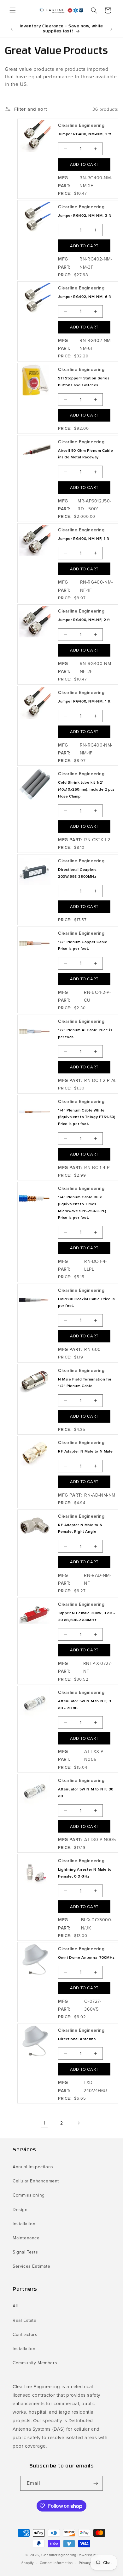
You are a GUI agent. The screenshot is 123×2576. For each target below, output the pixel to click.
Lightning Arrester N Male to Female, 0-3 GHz (85, 1873)
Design (20, 2210)
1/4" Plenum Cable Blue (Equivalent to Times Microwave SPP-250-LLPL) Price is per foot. (82, 1207)
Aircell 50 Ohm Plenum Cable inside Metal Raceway (85, 454)
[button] (13, 10)
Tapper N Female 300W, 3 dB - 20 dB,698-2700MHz (87, 1616)
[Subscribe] (96, 2483)
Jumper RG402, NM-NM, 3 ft (85, 216)
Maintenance (26, 2238)
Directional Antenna (77, 2039)
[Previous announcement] (12, 29)
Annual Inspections (33, 2167)
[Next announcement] (111, 29)
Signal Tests (25, 2252)
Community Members (35, 2363)
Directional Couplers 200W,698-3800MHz (77, 873)
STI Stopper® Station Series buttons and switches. (84, 382)
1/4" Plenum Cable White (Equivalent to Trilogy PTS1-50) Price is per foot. (87, 1117)
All (15, 2306)
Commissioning (29, 2195)
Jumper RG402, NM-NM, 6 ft (85, 297)
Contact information (56, 2563)
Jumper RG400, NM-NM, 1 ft (84, 701)
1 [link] (44, 2123)
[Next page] (79, 2123)
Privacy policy (90, 2563)
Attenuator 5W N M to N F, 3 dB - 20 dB (85, 1705)
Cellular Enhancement (36, 2181)
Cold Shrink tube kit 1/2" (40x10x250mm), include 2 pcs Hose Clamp (86, 789)
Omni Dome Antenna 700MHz (86, 1957)
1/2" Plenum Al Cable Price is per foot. (85, 1033)
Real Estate (25, 2320)
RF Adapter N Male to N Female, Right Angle (80, 1528)
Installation (24, 2224)
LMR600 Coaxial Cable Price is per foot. (86, 1302)
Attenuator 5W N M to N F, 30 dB (86, 1793)
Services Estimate (31, 2266)
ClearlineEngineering (59, 2555)
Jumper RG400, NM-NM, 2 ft (85, 134)
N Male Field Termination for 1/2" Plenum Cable (85, 1383)
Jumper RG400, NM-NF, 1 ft (84, 539)
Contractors (25, 2335)
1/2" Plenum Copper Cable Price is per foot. (83, 945)
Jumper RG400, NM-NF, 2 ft (84, 620)
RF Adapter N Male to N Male (85, 1451)
